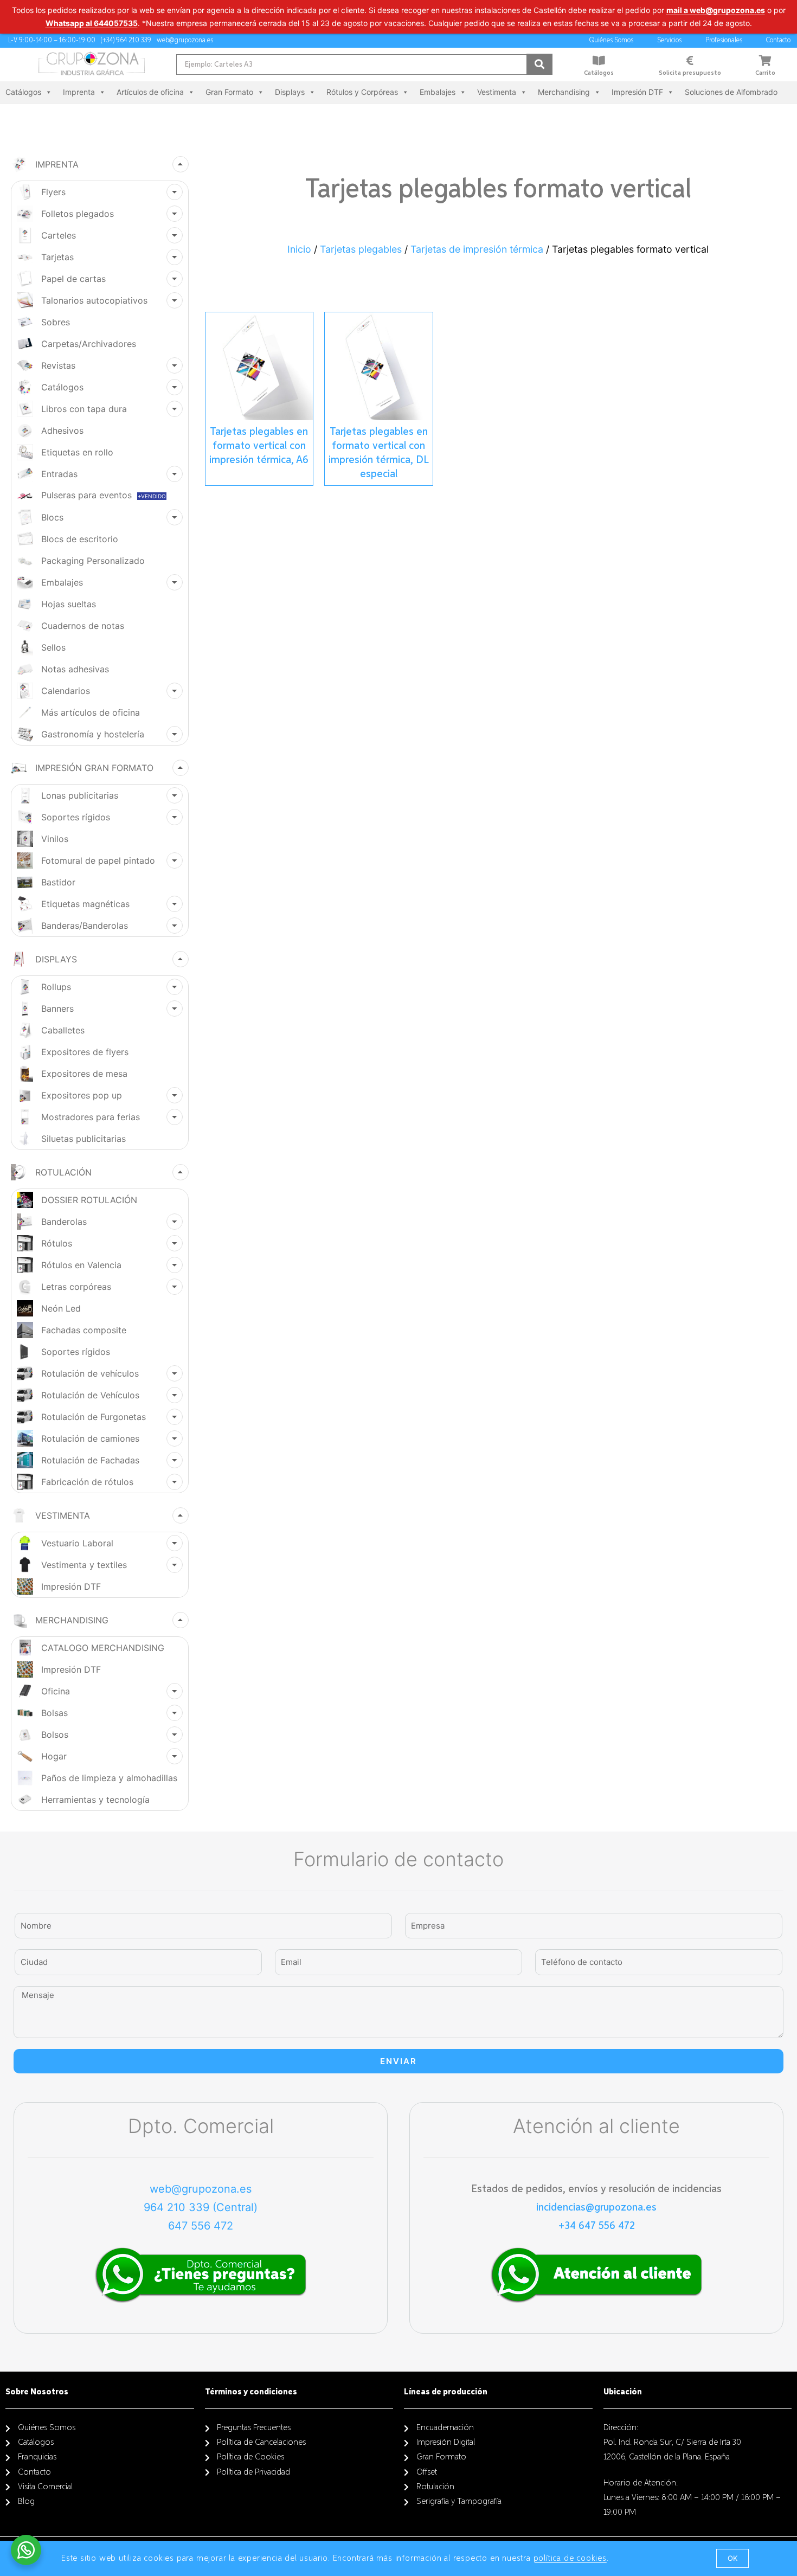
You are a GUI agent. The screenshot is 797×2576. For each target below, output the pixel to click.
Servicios (669, 40)
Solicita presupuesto (690, 73)
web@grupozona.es (201, 2189)
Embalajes (438, 92)
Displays (290, 92)
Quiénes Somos (611, 40)
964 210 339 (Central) (201, 2207)
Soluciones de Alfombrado (731, 92)
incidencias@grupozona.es (596, 2207)
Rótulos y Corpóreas (362, 92)
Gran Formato (229, 92)
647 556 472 (201, 2226)
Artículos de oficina (150, 92)
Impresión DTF (637, 92)
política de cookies (570, 2559)
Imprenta (79, 92)
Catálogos (599, 73)
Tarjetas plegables (361, 249)
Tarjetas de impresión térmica (477, 249)
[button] (732, 2558)
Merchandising (564, 92)
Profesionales (724, 40)
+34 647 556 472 (597, 2226)
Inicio (299, 249)
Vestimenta (497, 92)
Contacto (778, 40)
